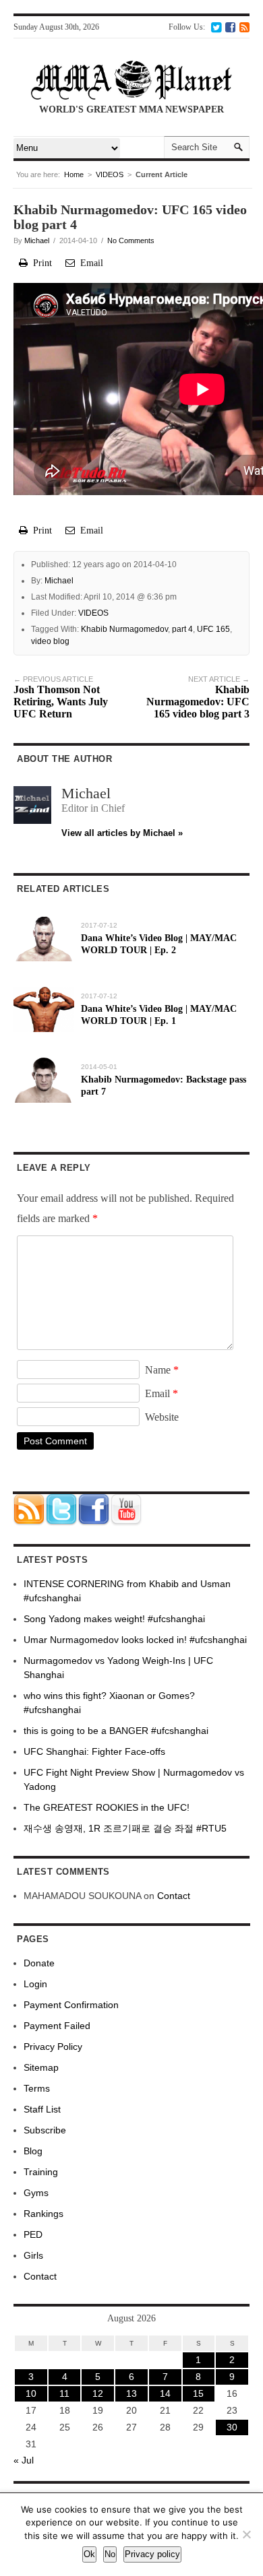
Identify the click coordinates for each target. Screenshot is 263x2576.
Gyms (36, 2193)
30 (232, 2427)
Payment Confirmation (71, 2005)
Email (89, 263)
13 (131, 2393)
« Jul (24, 2460)
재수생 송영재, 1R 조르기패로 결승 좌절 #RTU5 (125, 1828)
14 (165, 2393)
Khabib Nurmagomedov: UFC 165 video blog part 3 (198, 697)
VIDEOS (110, 174)
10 (31, 2393)
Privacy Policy (53, 2047)
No (110, 2554)
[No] (246, 2534)
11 (64, 2393)
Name (162, 1370)
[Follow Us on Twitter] (216, 27)
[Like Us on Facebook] (230, 27)
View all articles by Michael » (122, 833)
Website (162, 1417)
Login (35, 1984)
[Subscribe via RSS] (244, 27)
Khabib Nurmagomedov (124, 629)
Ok (89, 2554)
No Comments (131, 240)
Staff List (42, 2109)
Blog (33, 2151)
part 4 (182, 629)
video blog (50, 641)
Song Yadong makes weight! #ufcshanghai (114, 1619)
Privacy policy (152, 2554)
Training (41, 2172)
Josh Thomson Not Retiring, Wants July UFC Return (61, 697)
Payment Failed (57, 2026)
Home (74, 174)
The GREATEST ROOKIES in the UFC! (107, 1807)
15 (198, 2393)
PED (33, 2234)
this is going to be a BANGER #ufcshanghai (116, 1731)
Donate (39, 1963)
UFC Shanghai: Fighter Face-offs (94, 1751)
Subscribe (45, 2130)
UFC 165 (213, 629)
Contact (174, 1896)
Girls (33, 2255)
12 (98, 2393)
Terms (37, 2088)
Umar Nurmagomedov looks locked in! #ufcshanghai (135, 1640)
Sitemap (41, 2067)
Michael (37, 240)
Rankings (43, 2214)
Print (40, 263)
